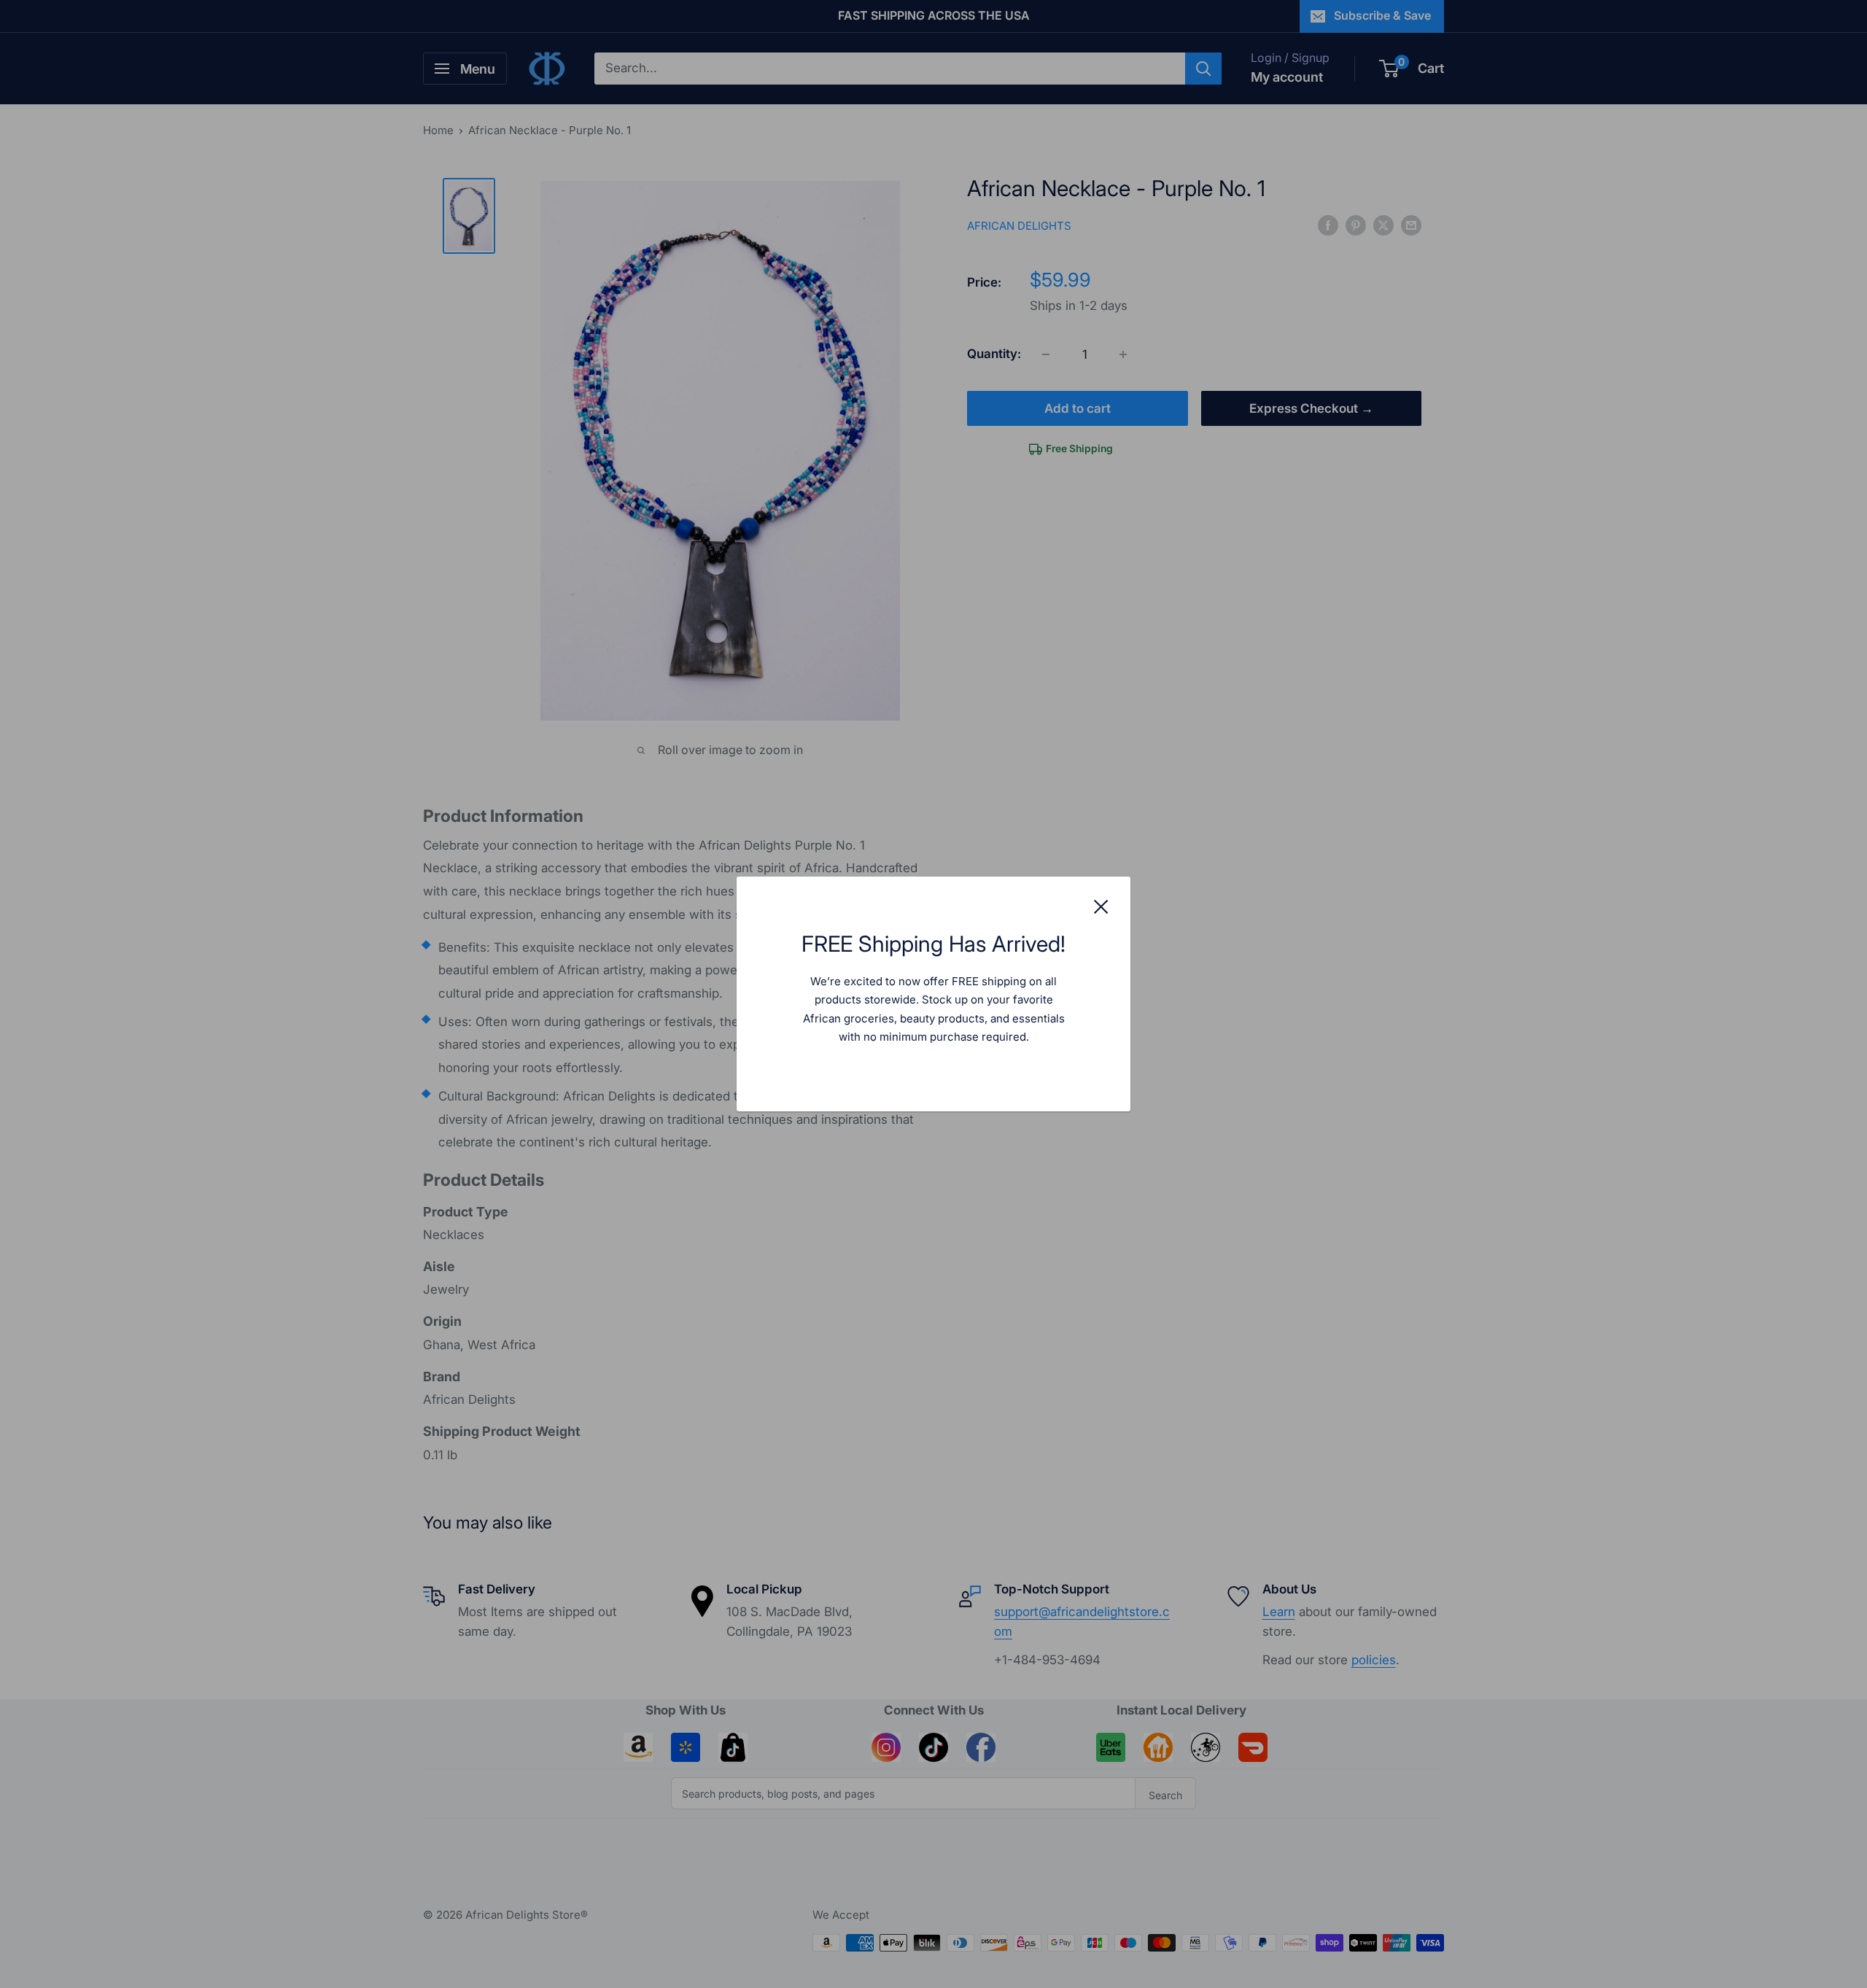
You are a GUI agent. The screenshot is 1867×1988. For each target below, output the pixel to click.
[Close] (1101, 906)
